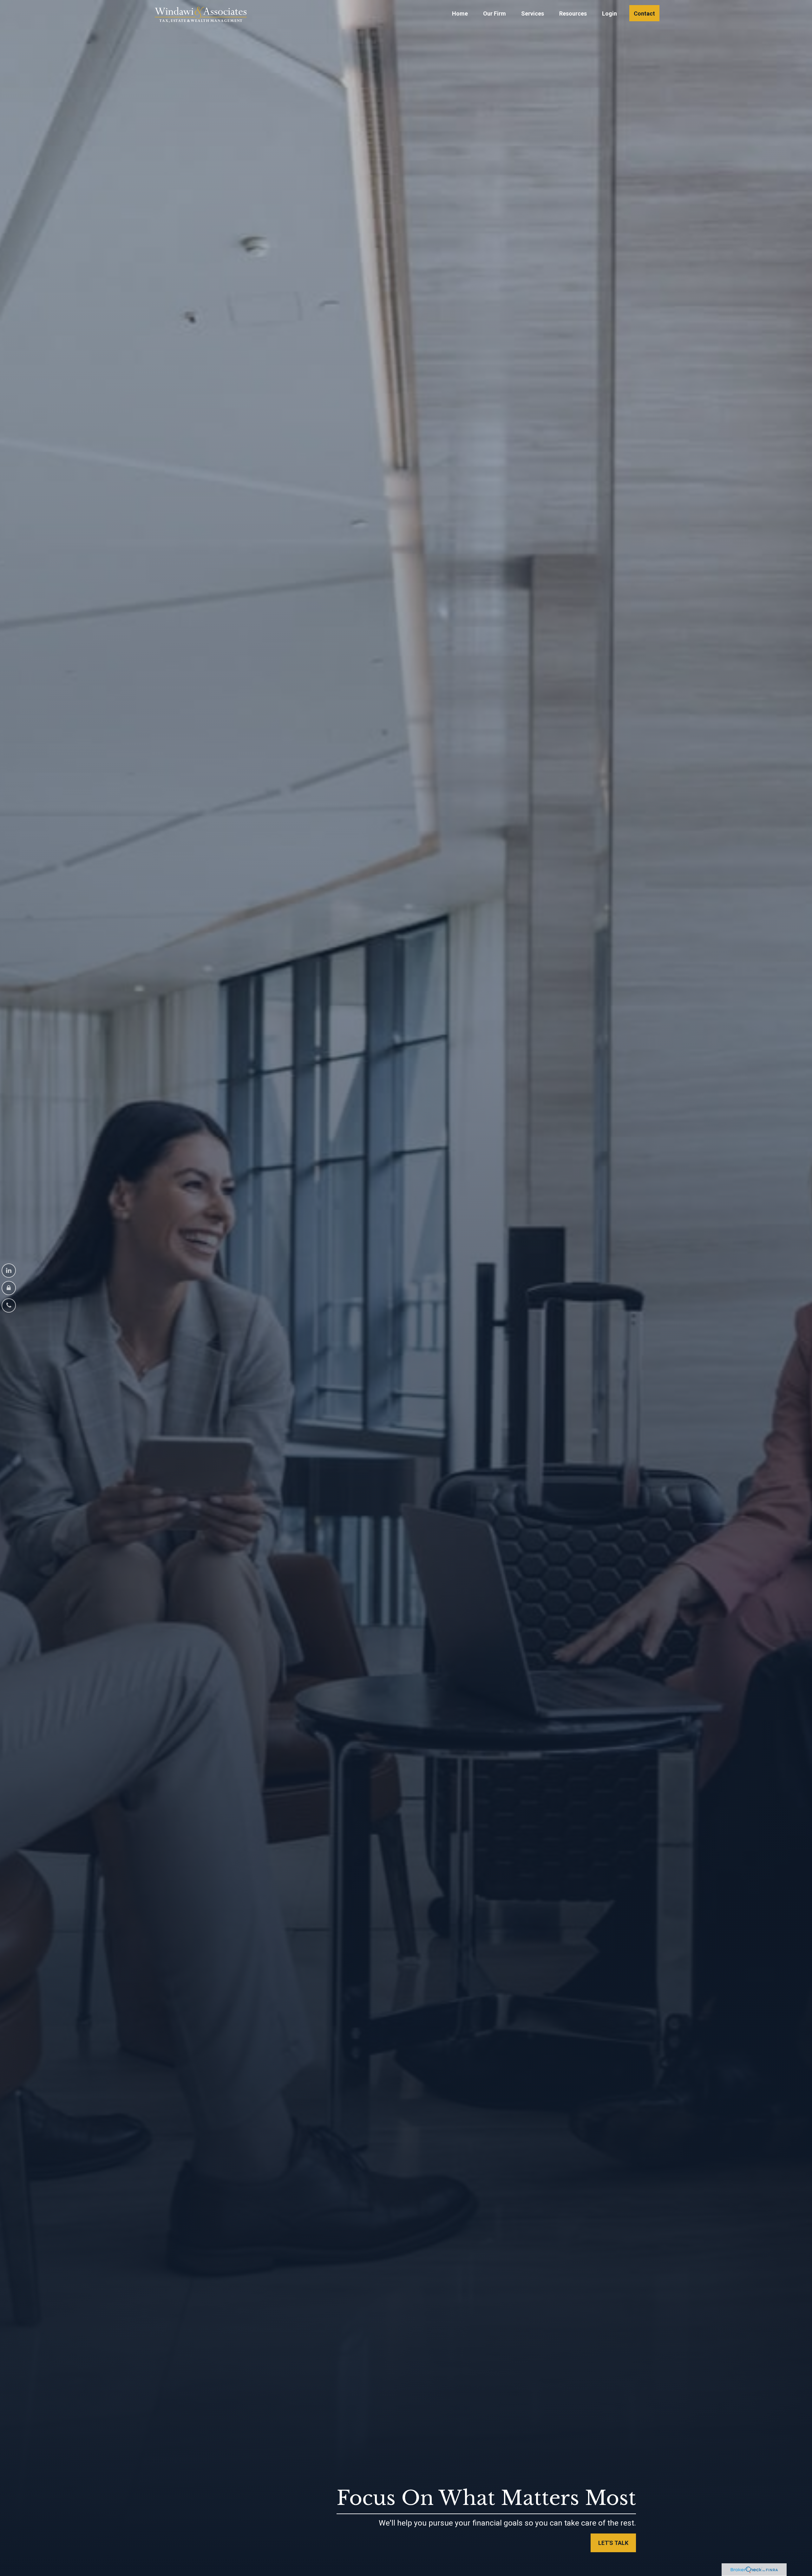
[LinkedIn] (9, 1271)
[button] (460, 13)
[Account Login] (9, 1288)
